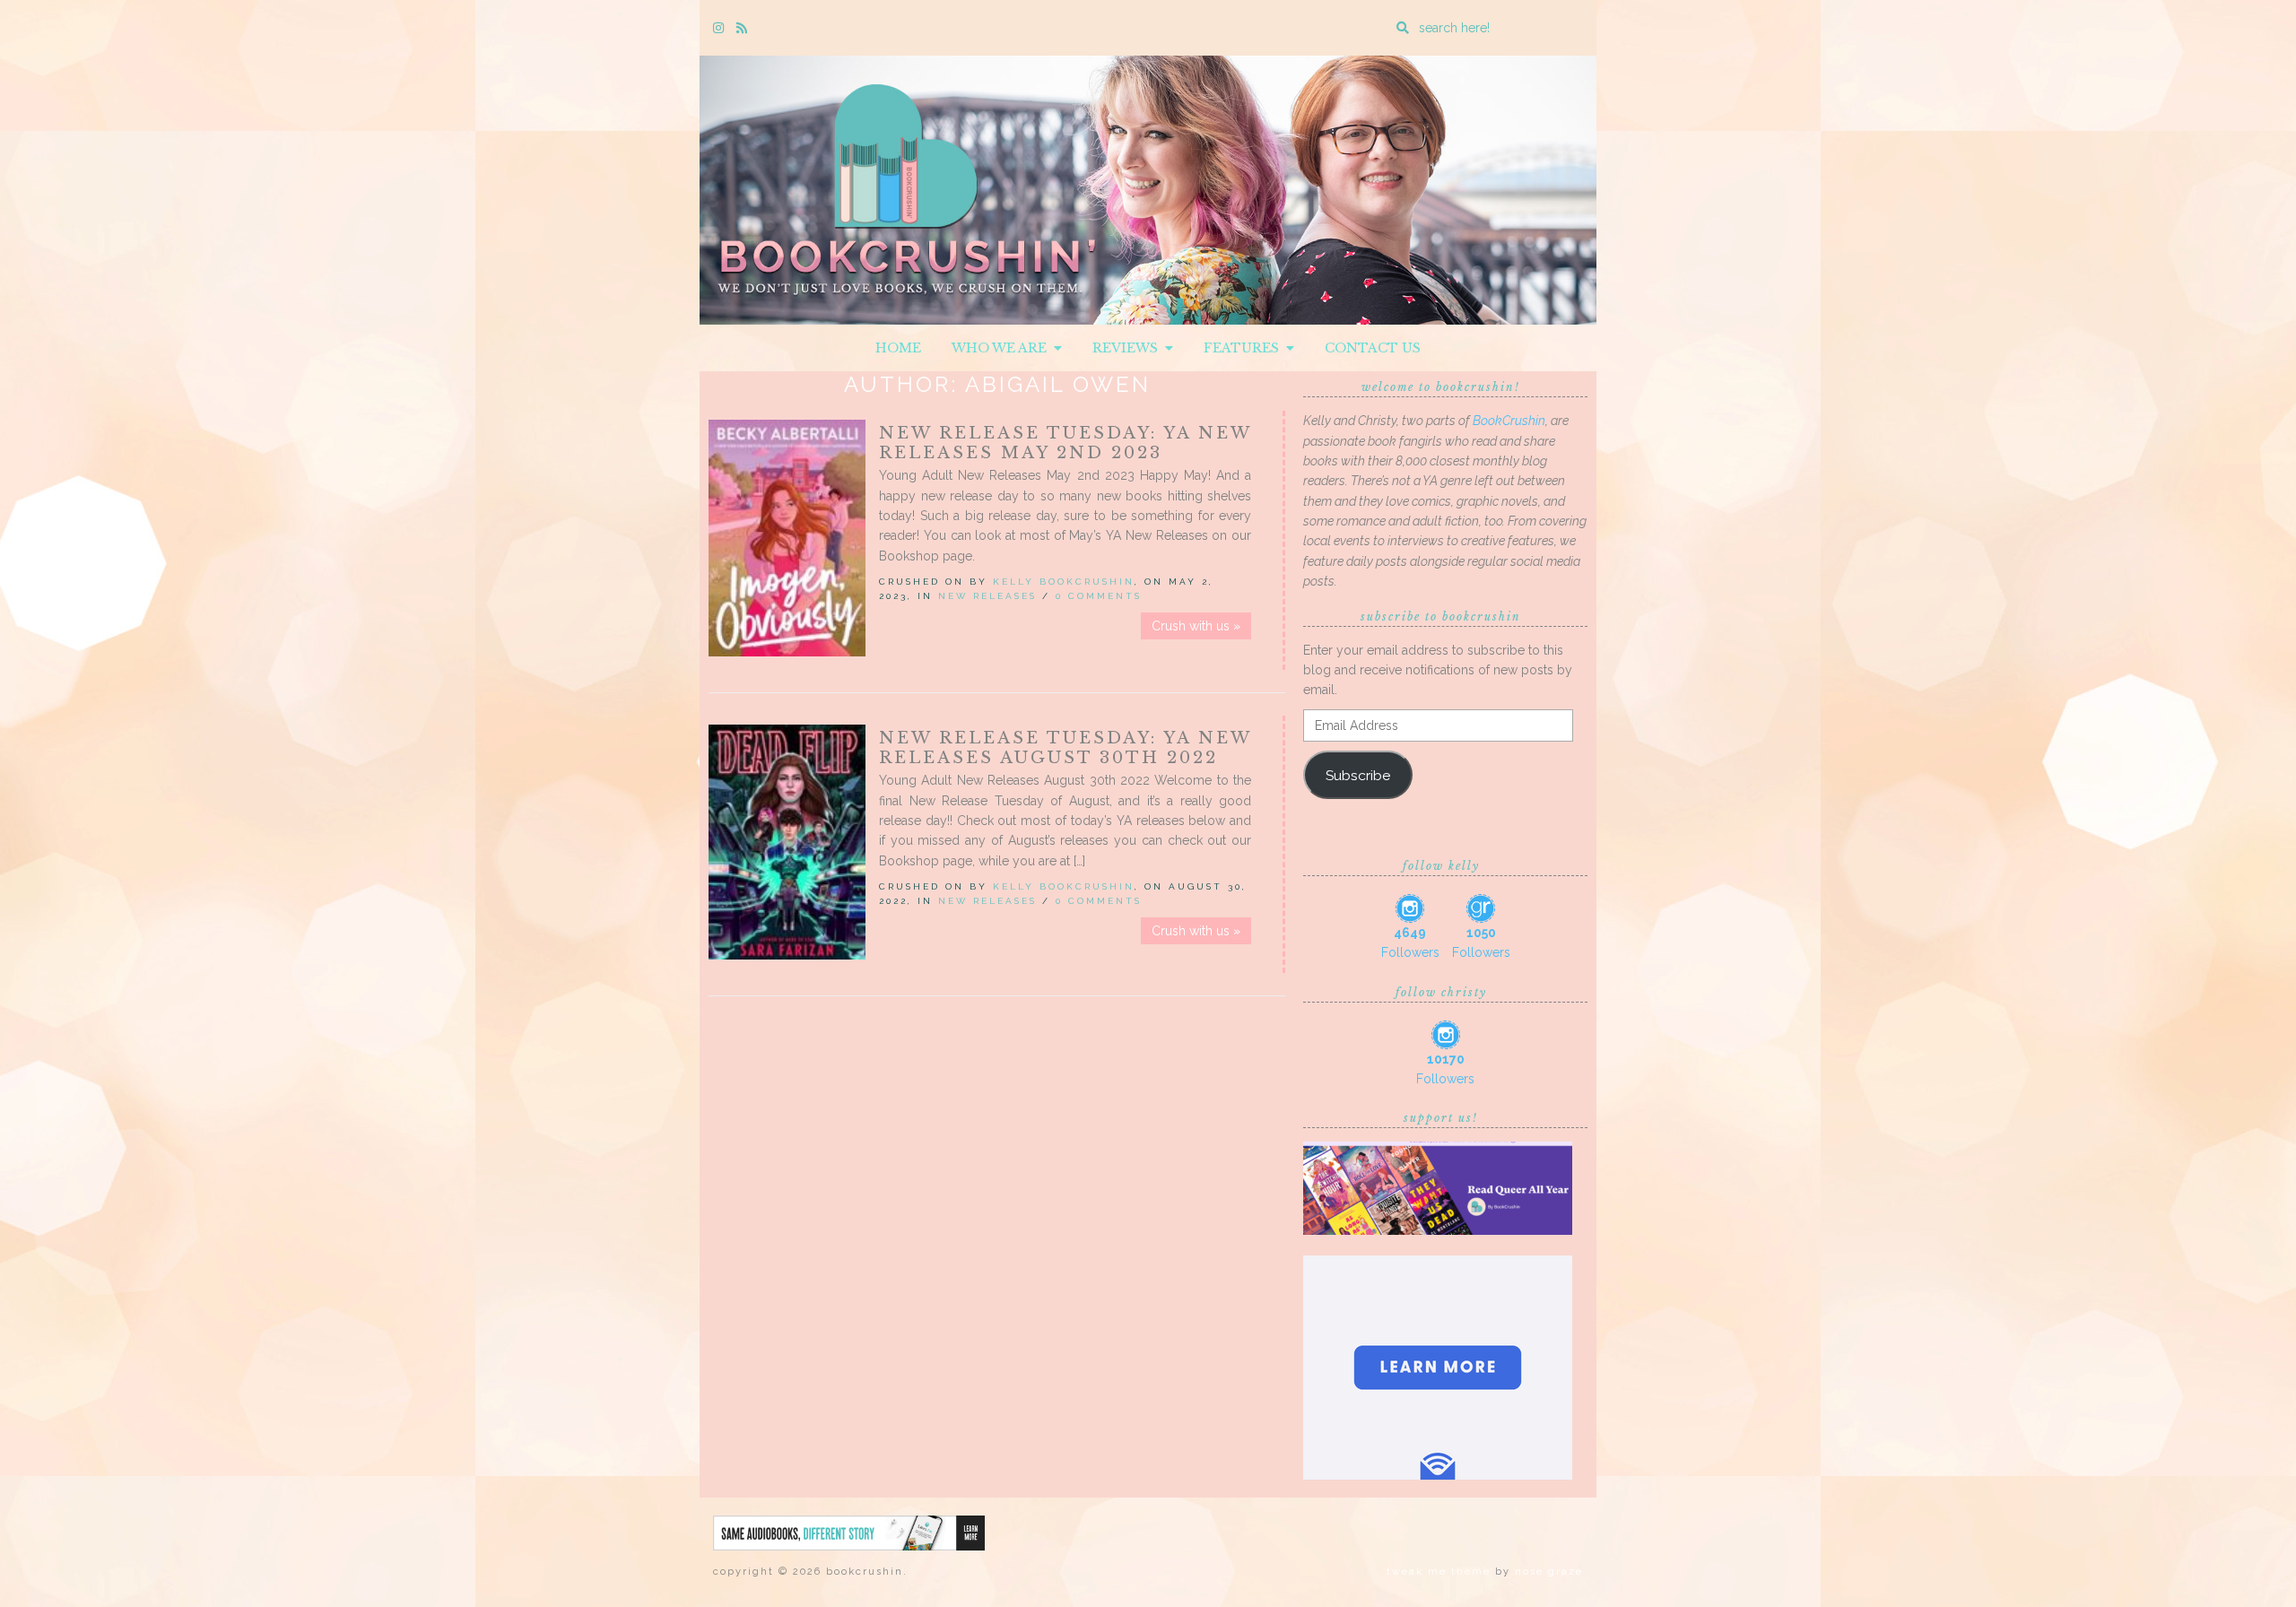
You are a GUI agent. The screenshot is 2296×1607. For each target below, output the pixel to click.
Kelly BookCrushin (1064, 582)
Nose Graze (1549, 1572)
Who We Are (1003, 348)
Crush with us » (1196, 626)
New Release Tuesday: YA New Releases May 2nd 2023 (1065, 443)
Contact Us (1373, 348)
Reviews (1129, 348)
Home (898, 348)
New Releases (987, 596)
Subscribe (1358, 775)
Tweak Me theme (1439, 1572)
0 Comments (1099, 596)
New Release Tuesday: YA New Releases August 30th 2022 (1065, 748)
